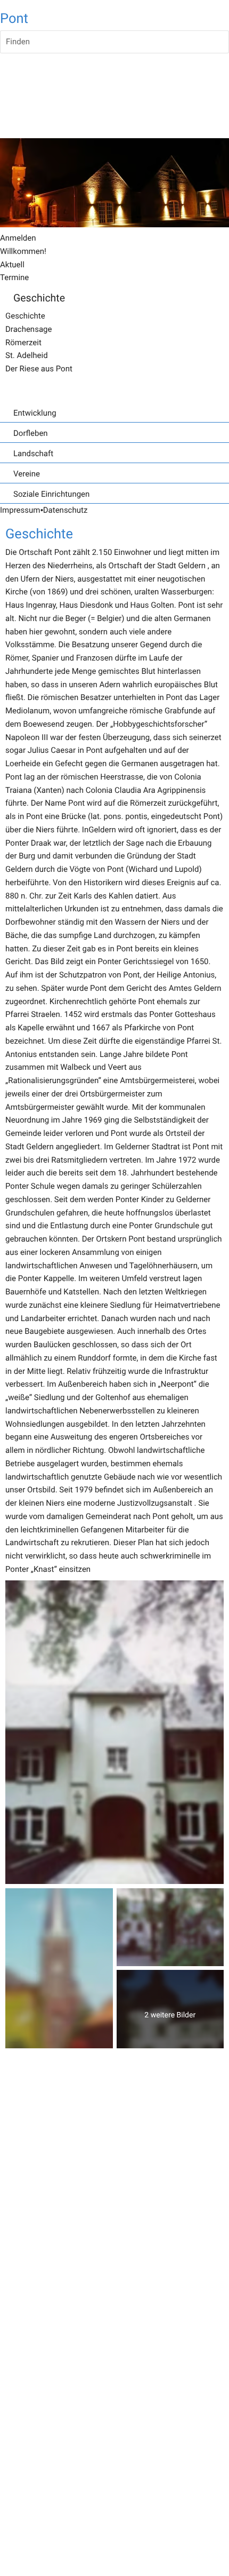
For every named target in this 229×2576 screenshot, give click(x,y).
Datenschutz (66, 510)
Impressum (20, 510)
